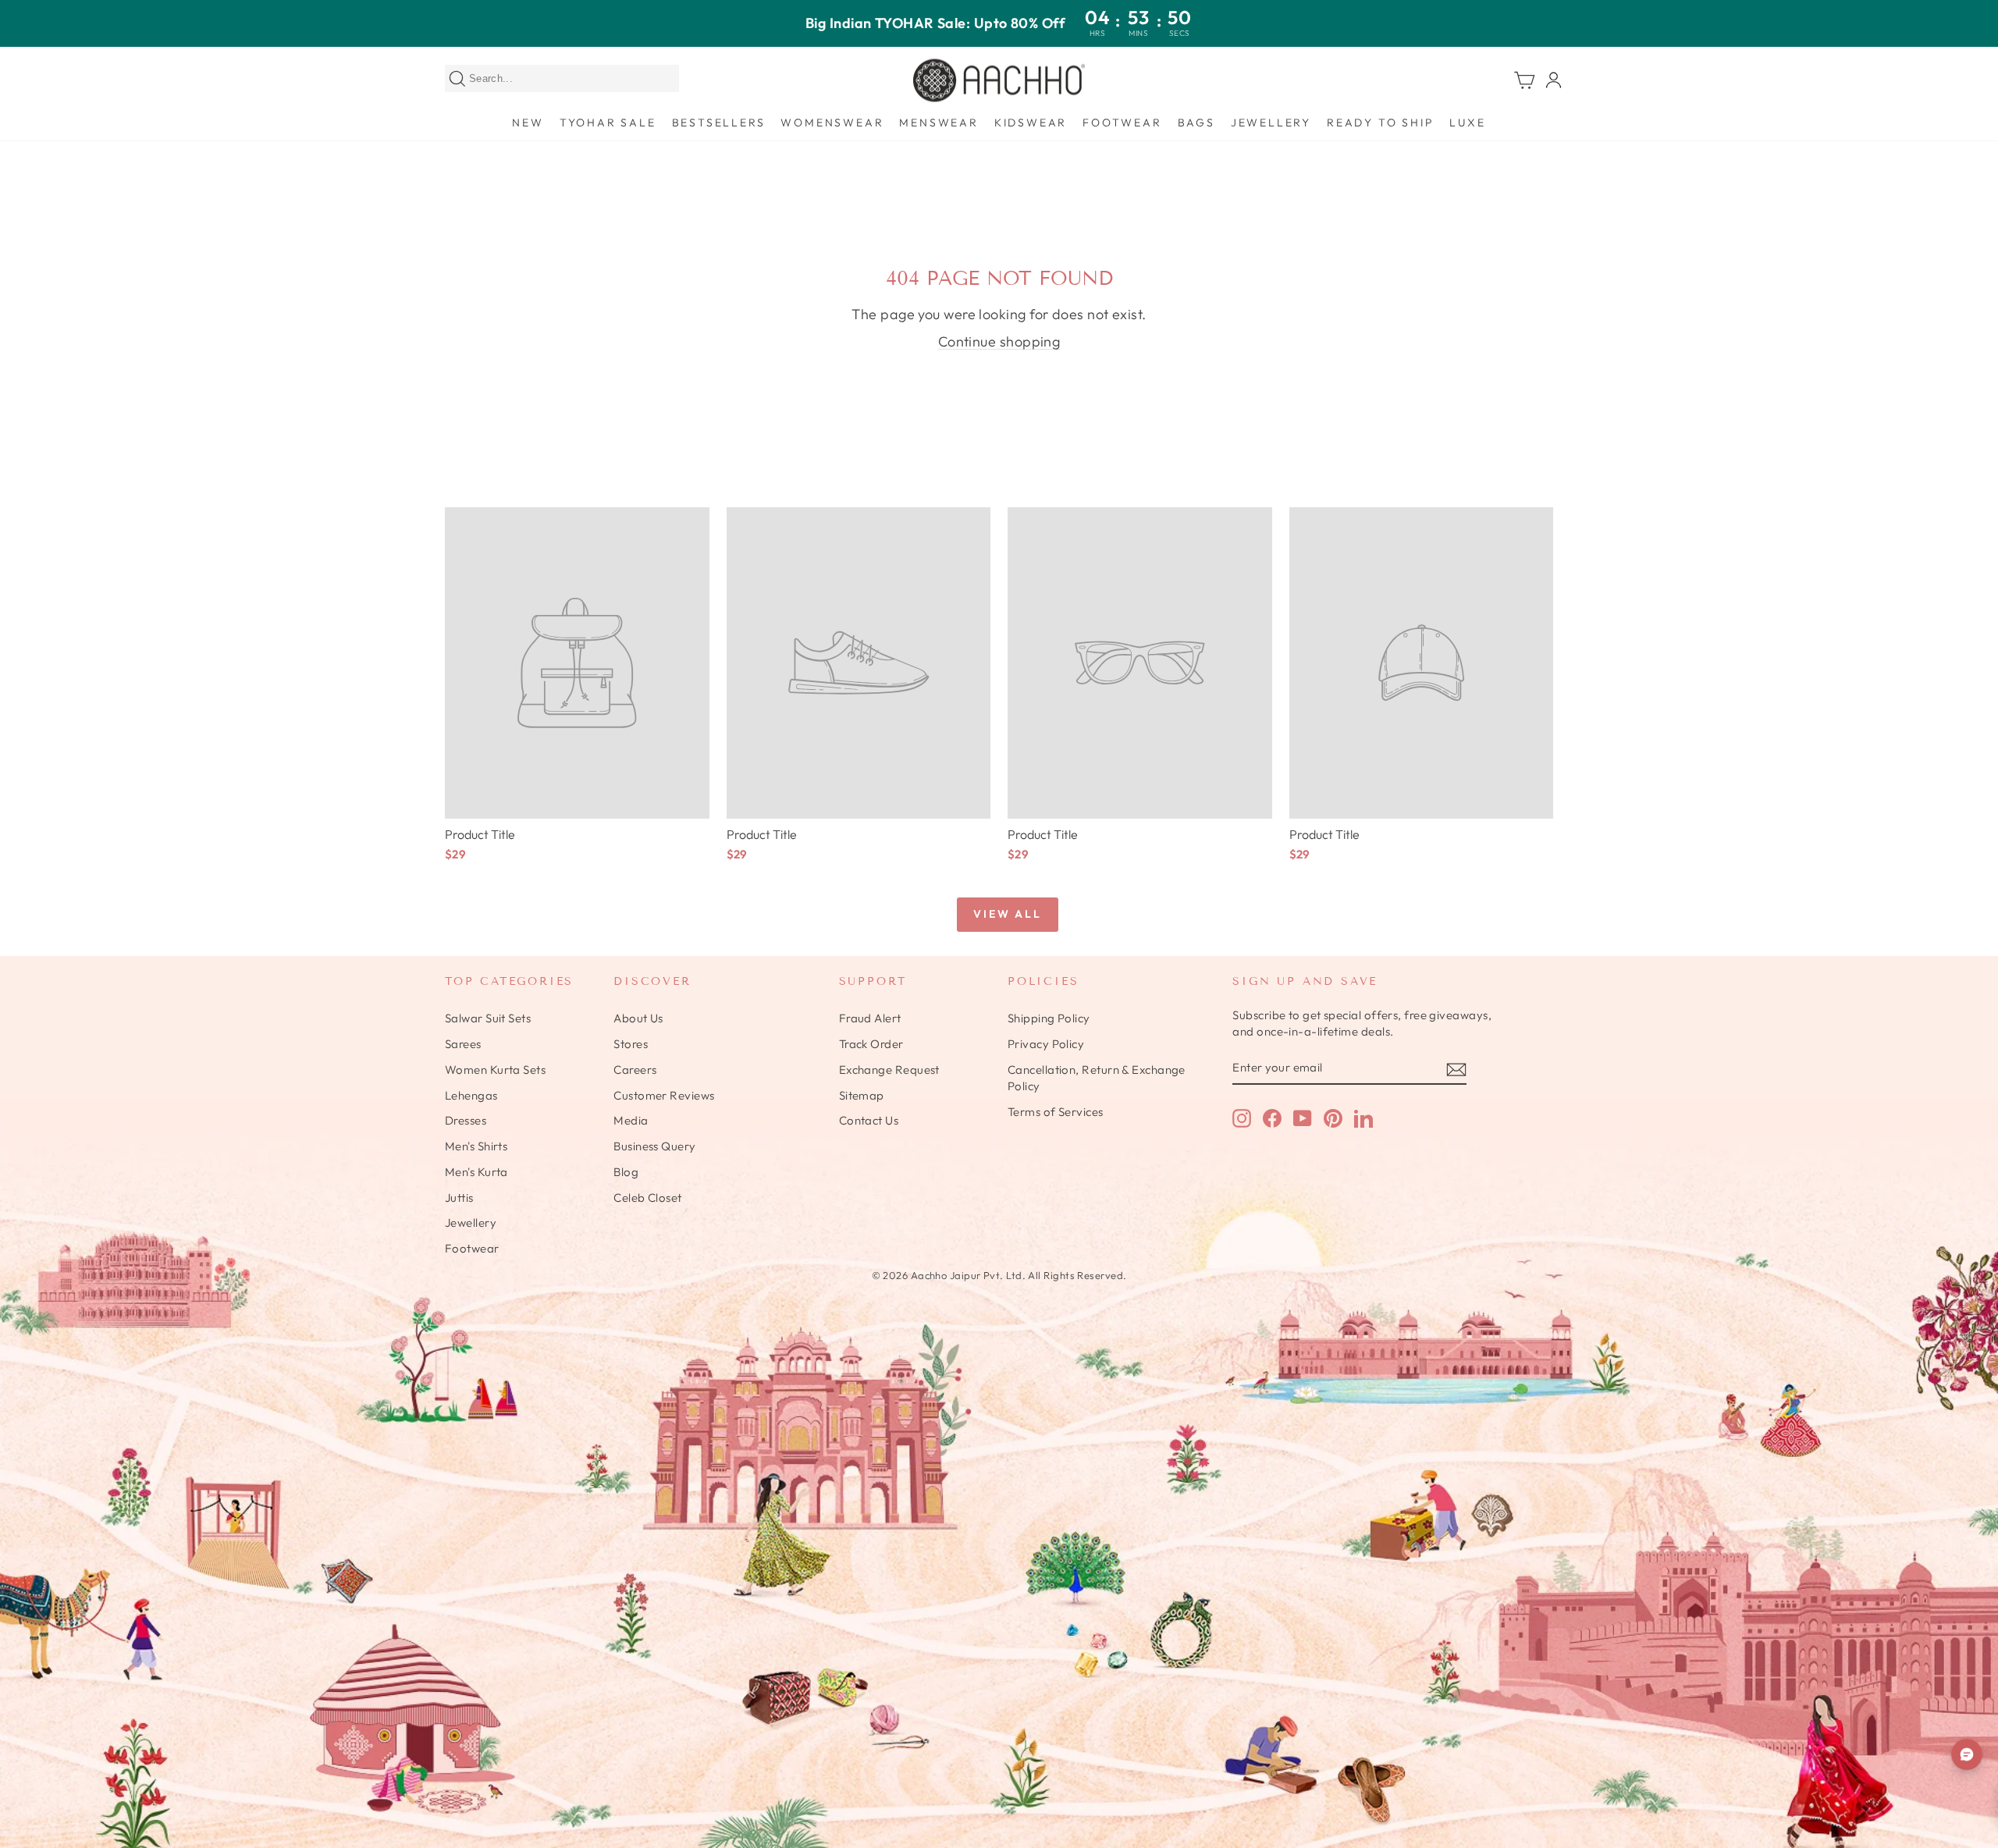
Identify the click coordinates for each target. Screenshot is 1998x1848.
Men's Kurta (476, 1172)
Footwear (1122, 123)
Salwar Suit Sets (488, 1018)
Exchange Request (889, 1070)
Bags (1196, 123)
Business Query (654, 1146)
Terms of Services (1056, 1112)
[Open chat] (1967, 1754)
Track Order (871, 1044)
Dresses (466, 1120)
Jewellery (1271, 123)
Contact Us (869, 1120)
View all (1007, 914)
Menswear (939, 123)
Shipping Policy (1049, 1018)
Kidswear (1031, 123)
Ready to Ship (1380, 123)
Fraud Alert (870, 1018)
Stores (631, 1044)
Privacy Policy (1046, 1044)
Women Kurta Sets (495, 1070)
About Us (638, 1018)
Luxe (1467, 123)
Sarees (463, 1044)
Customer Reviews (664, 1095)
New (528, 123)
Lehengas (471, 1095)
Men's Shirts (476, 1146)
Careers (635, 1070)
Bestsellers (719, 123)
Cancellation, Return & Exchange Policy (1097, 1078)
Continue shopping (999, 341)
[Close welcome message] (1968, 1673)
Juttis (459, 1198)
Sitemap (862, 1095)
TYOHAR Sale (608, 123)
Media (631, 1120)
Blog (626, 1172)
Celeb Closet (647, 1198)
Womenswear (832, 123)
